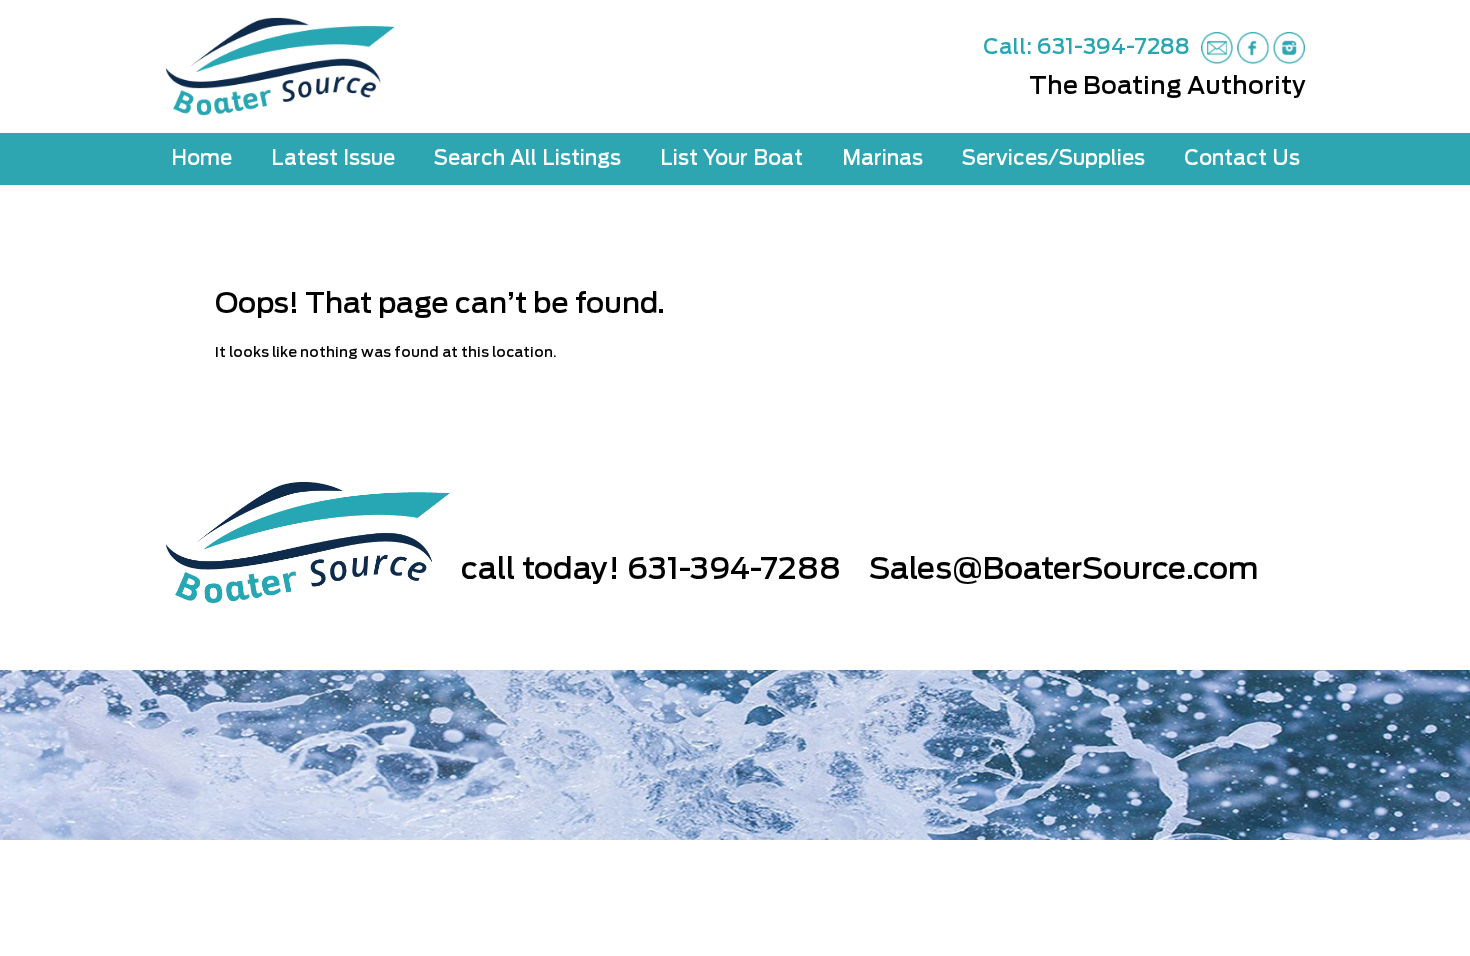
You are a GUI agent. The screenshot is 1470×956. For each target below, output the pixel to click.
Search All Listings (527, 159)
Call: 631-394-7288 (1086, 47)
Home (201, 159)
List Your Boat (731, 159)
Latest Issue (333, 159)
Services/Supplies (1053, 159)
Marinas (882, 159)
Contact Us (1242, 159)
